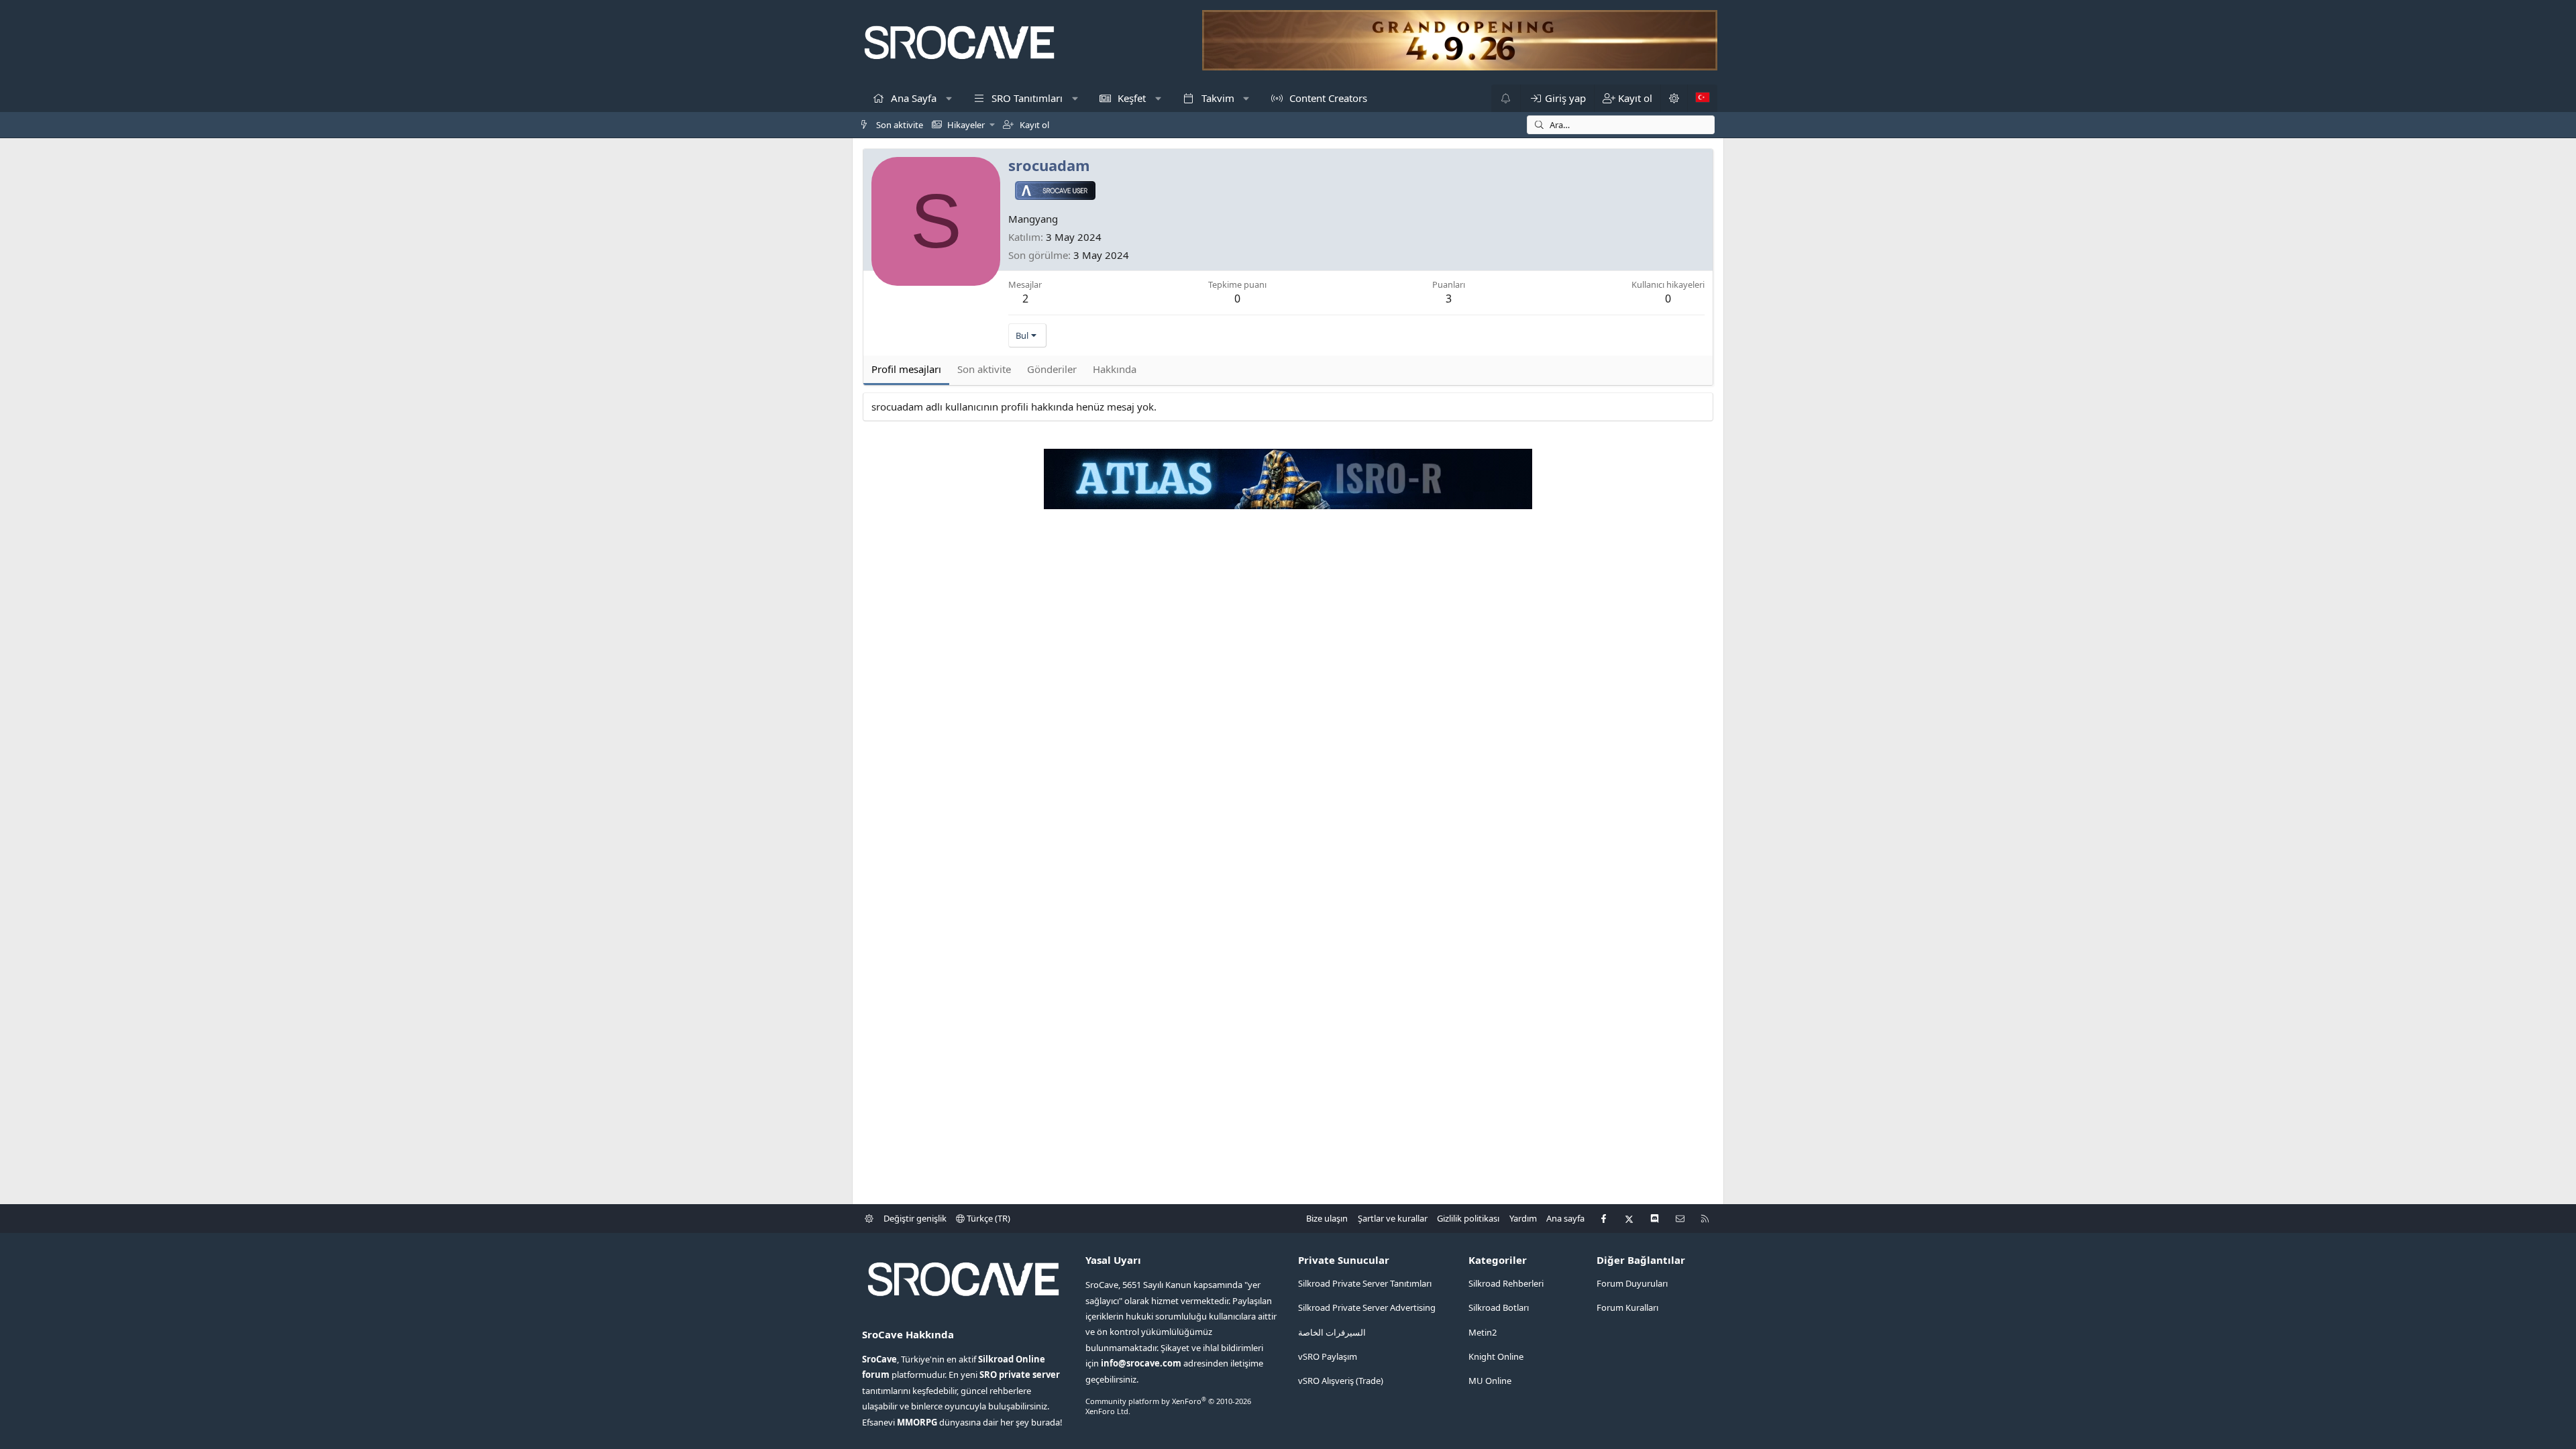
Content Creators (1327, 98)
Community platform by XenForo (1168, 1406)
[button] (949, 98)
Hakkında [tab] (1115, 369)
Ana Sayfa (912, 98)
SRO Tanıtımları (1026, 98)
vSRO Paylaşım (1328, 1356)
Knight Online (1496, 1356)
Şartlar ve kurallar (1393, 1218)
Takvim (1217, 98)
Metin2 (1483, 1332)
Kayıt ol (1033, 125)
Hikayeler (965, 125)
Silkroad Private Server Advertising (1367, 1307)
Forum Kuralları (1627, 1307)
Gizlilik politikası (1468, 1218)
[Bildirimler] (1506, 98)
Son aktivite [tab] (984, 369)
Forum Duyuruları (1632, 1283)
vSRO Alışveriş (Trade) (1341, 1381)
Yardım (1523, 1218)
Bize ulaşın (1327, 1218)
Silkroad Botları (1499, 1307)
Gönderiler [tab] (1052, 369)
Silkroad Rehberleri (1506, 1283)
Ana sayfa (1565, 1218)
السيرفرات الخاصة (1332, 1332)
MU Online (1490, 1381)
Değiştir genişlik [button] (915, 1218)
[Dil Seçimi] (1702, 98)
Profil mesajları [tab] (906, 369)
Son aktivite (899, 125)
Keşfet (1130, 98)
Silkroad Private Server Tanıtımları (1365, 1283)
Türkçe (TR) (987, 1218)
